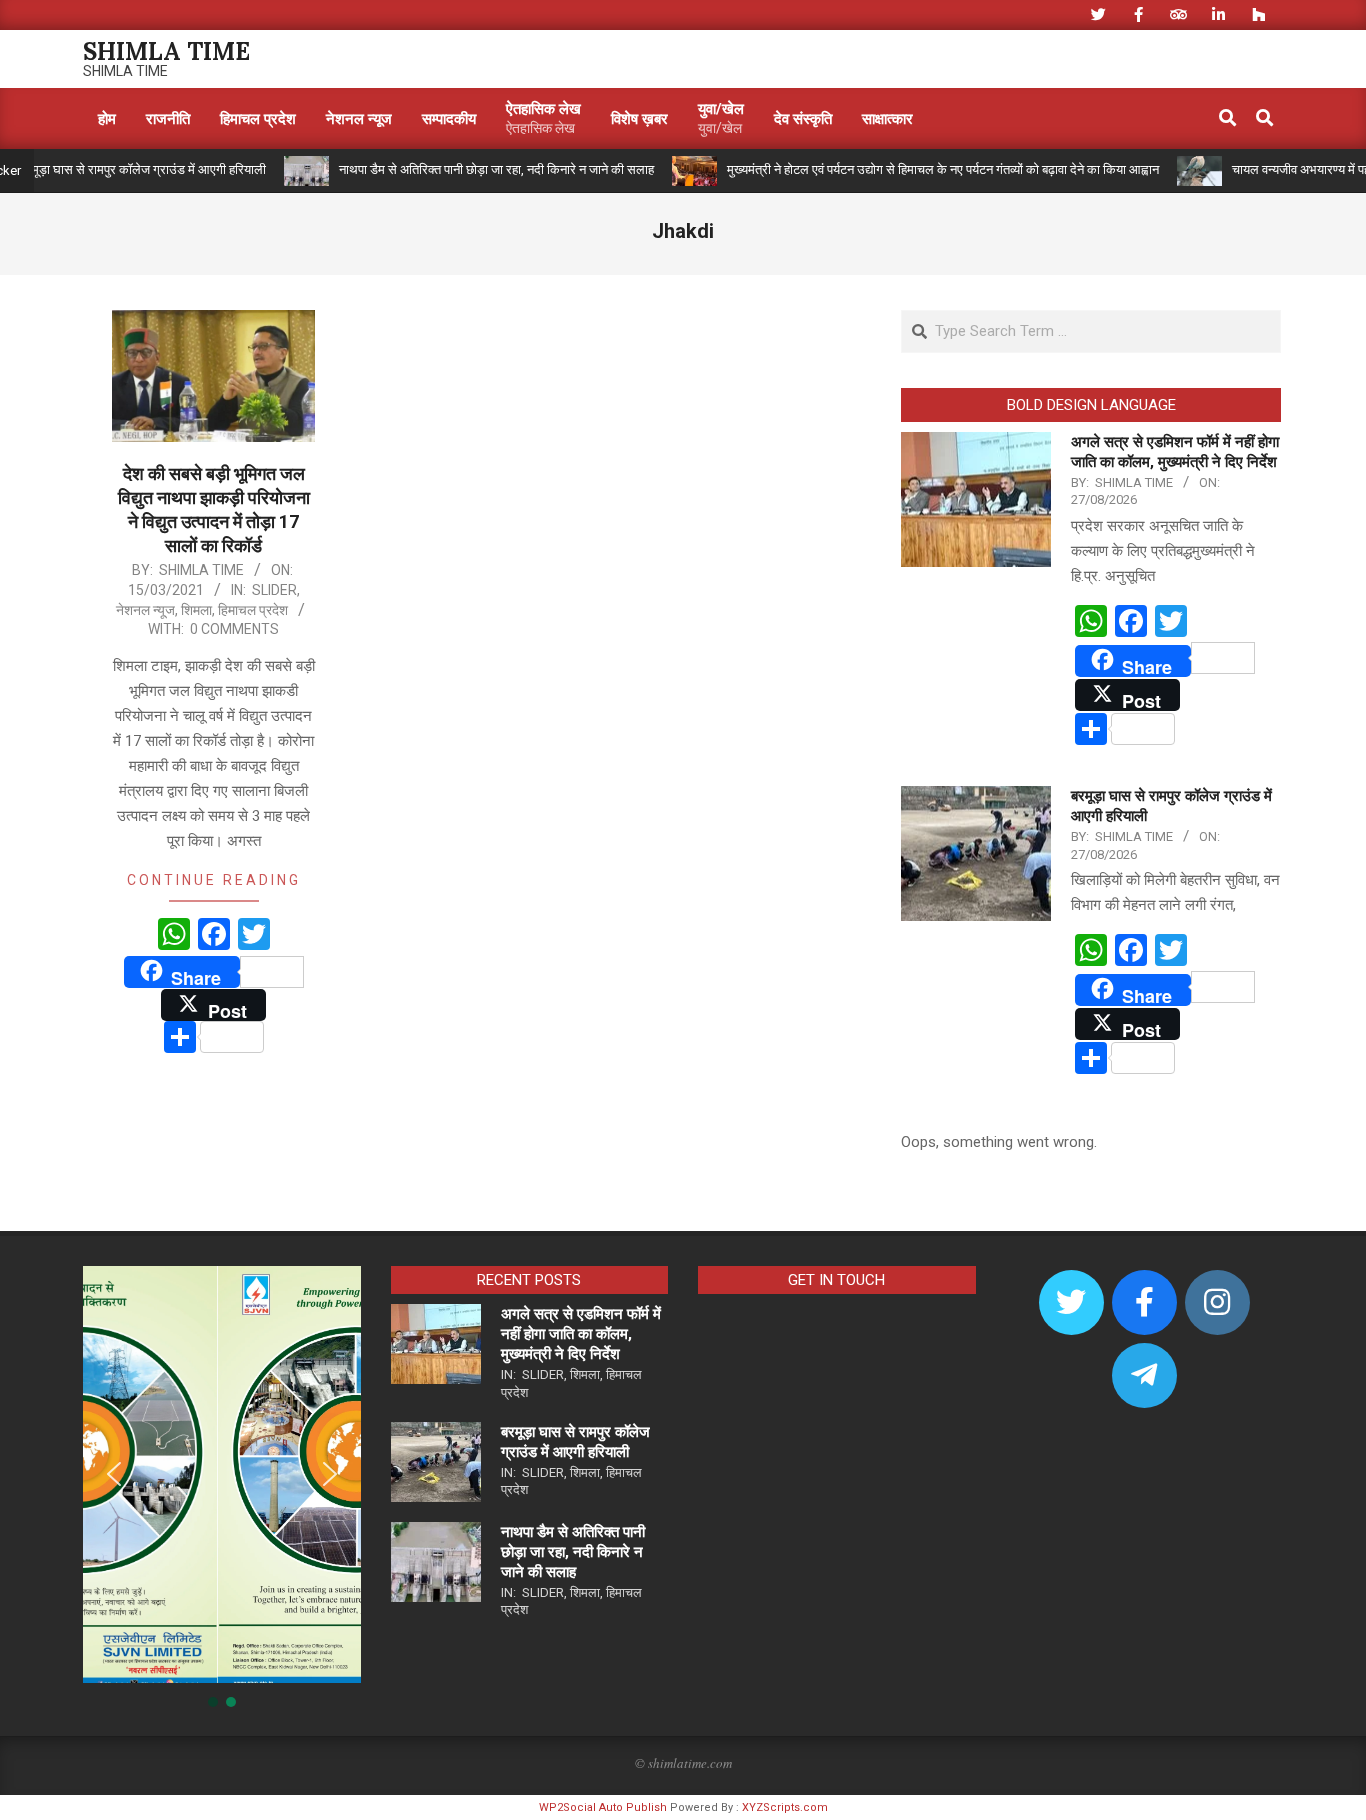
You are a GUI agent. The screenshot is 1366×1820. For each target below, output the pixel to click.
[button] (114, 1474)
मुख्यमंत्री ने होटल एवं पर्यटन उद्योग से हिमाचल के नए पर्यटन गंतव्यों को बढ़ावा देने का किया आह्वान (902, 169)
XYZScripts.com (785, 1807)
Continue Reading (214, 880)
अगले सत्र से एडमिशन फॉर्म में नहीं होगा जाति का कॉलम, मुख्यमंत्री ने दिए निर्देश (581, 1334)
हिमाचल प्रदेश (253, 610)
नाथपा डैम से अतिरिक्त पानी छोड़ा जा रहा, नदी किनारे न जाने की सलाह (455, 169)
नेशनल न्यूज (145, 610)
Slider (274, 590)
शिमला (196, 610)
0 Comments (234, 629)
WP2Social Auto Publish (603, 1807)
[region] (222, 1488)
